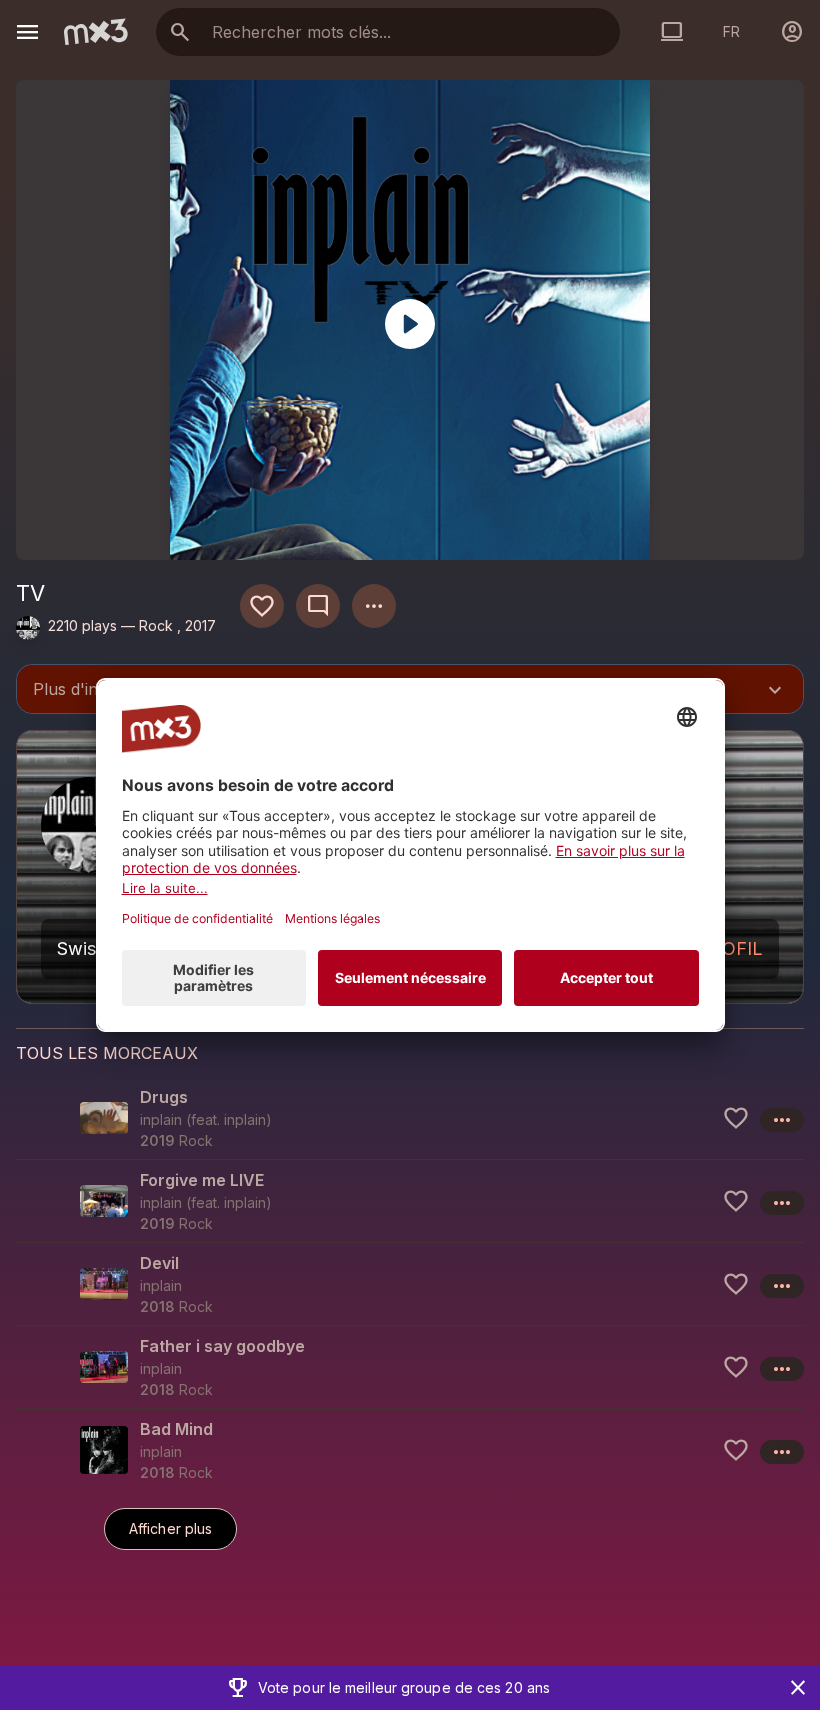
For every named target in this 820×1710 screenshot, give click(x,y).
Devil (159, 1263)
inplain (245, 1119)
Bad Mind (176, 1429)
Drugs (164, 1097)
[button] (410, 1118)
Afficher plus (170, 1528)
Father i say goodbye (222, 1346)
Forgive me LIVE (202, 1180)
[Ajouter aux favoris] (262, 606)
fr (731, 31)
